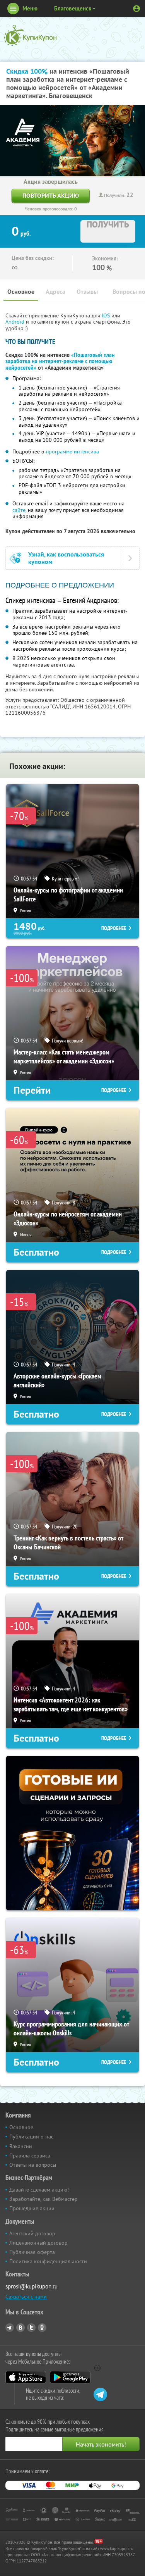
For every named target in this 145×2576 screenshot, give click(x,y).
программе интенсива (72, 451)
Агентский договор (32, 2233)
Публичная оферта (32, 2252)
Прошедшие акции (32, 2208)
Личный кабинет (136, 9)
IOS (107, 315)
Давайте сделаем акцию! (39, 2190)
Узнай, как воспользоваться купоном (66, 558)
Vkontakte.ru (20, 2328)
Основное (21, 292)
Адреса (55, 292)
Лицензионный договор (38, 2243)
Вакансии (21, 2146)
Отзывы (87, 292)
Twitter (31, 2328)
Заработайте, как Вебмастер (43, 2199)
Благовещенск (73, 8)
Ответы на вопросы (33, 2165)
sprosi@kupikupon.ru (32, 2286)
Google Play (70, 2377)
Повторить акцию (51, 196)
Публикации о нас (31, 2137)
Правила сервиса (30, 2156)
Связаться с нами (26, 2297)
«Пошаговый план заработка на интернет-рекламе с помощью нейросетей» (60, 362)
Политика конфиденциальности (48, 2261)
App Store (26, 2377)
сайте (19, 510)
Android (16, 322)
